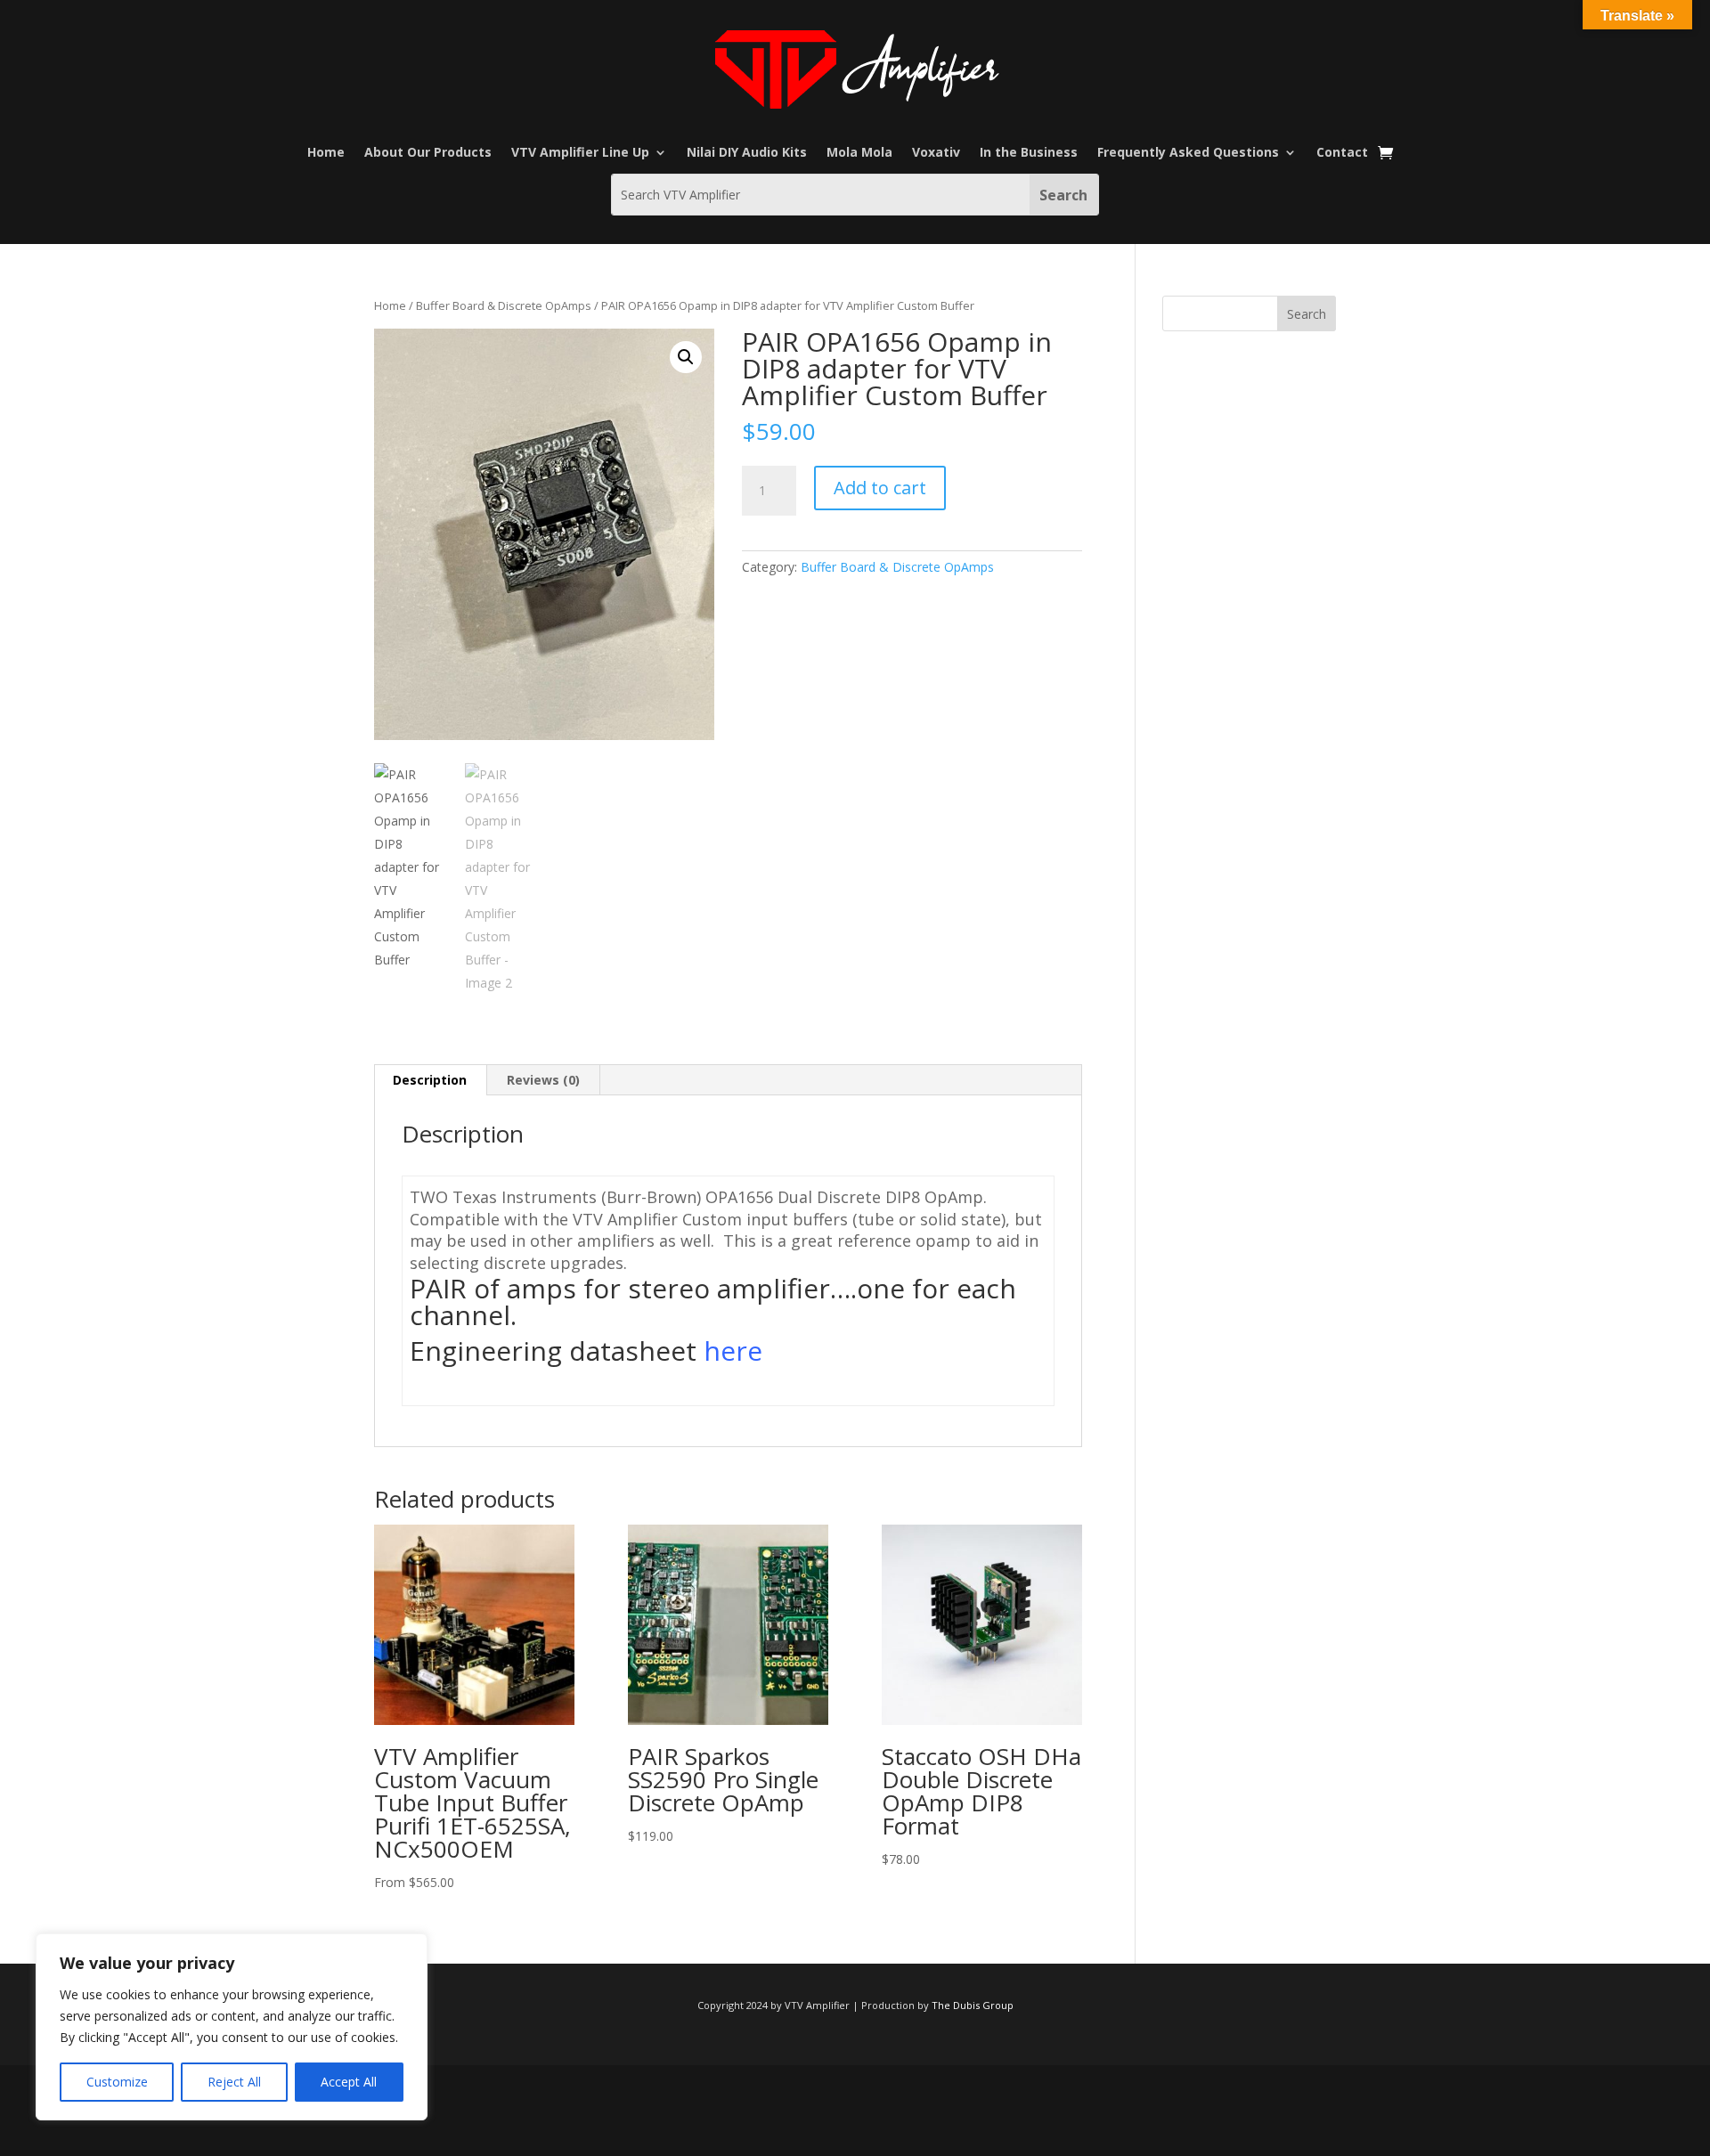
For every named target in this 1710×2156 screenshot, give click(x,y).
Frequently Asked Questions (1188, 153)
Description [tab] (430, 1080)
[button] (686, 357)
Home (326, 153)
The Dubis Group (973, 2005)
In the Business (1029, 153)
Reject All (234, 2082)
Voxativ (936, 153)
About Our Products (428, 153)
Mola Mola (859, 153)
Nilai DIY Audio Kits (747, 153)
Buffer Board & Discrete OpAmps (504, 305)
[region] (232, 2027)
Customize (117, 2082)
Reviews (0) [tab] (543, 1080)
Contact (1342, 153)
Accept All (349, 2082)
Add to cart (880, 488)
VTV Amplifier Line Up (580, 153)
